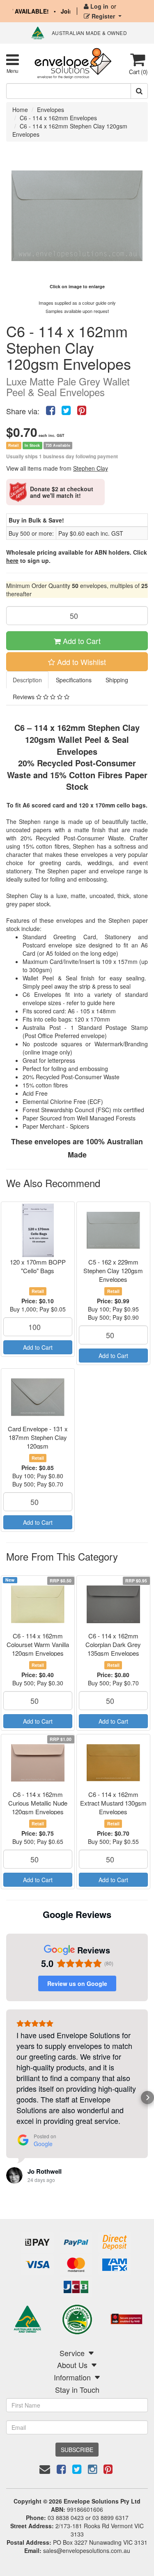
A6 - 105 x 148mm (92, 1011)
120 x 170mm (92, 1019)
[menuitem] (51, 409)
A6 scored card (44, 805)
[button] (7, 2098)
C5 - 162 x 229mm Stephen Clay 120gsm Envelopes (113, 1270)
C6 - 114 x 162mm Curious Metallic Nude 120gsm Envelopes (38, 1803)
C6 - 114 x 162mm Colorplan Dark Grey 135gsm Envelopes (113, 1644)
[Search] (139, 91)
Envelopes (51, 110)
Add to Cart (81, 641)
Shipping (117, 680)
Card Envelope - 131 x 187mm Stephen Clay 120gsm (38, 1437)
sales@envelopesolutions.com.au (87, 2550)
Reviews (24, 697)
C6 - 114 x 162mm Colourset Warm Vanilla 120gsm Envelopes (38, 1644)
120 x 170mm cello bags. (113, 805)
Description (27, 680)
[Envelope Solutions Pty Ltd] (73, 63)
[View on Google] (14, 2175)
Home (20, 110)
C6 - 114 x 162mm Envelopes (58, 118)
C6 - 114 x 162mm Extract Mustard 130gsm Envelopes (113, 1803)
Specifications (74, 680)
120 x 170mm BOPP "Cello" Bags (38, 1266)
